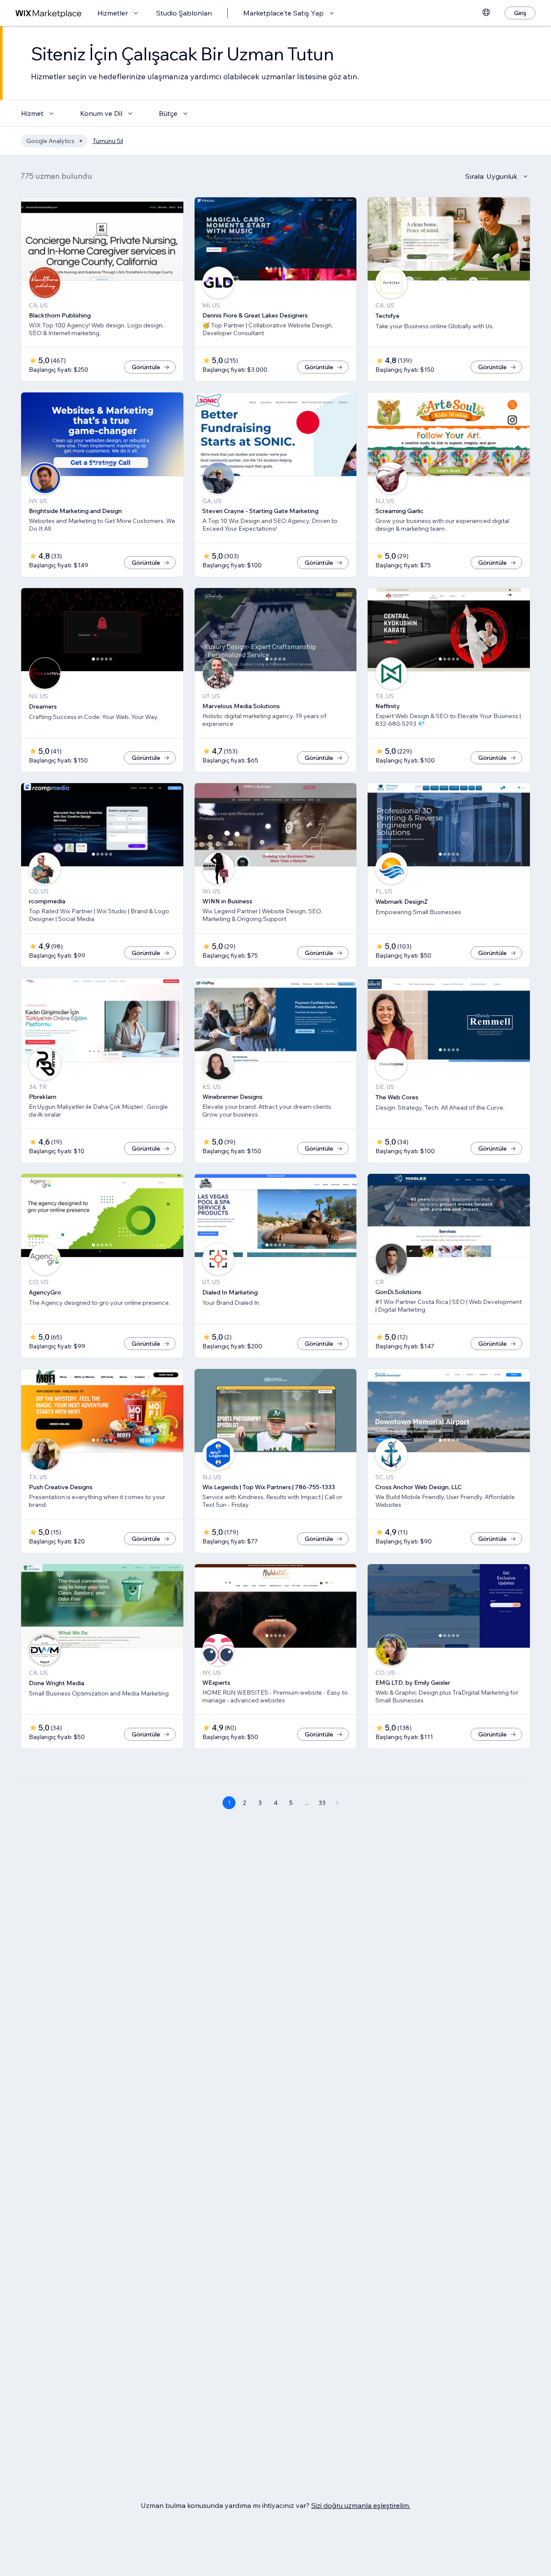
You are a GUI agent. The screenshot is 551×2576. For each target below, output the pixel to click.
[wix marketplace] (49, 13)
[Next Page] (337, 1803)
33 (322, 1803)
